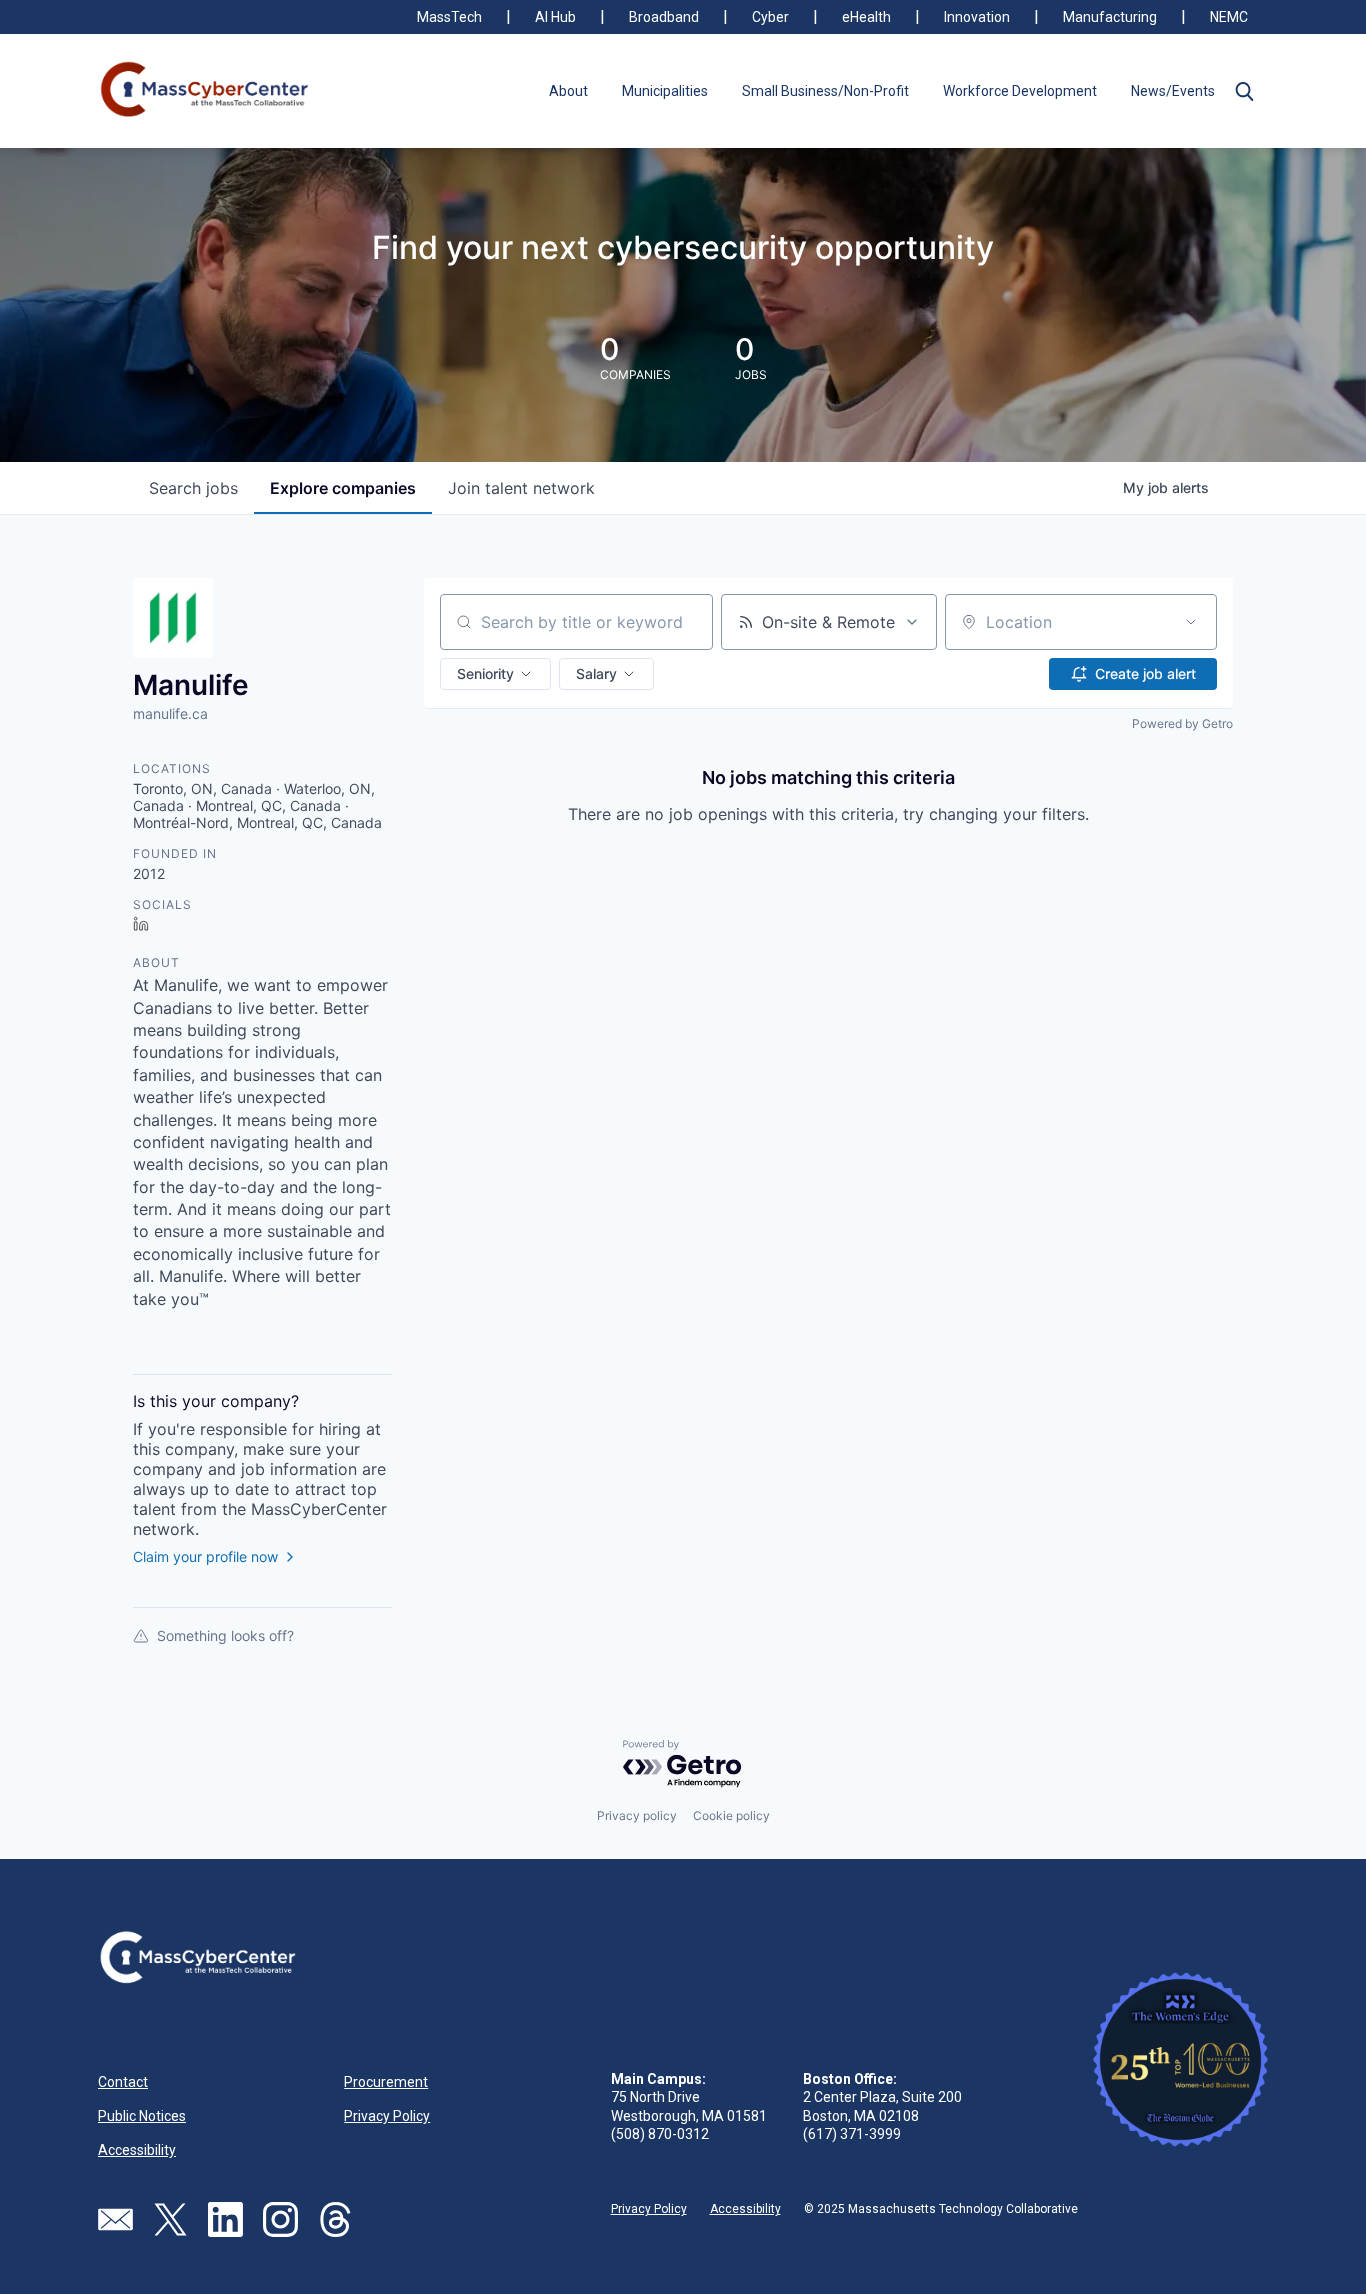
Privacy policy (637, 1815)
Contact (123, 2082)
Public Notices (142, 2116)
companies (343, 488)
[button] (1244, 91)
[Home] (205, 91)
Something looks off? (225, 1635)
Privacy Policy (387, 2116)
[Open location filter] (1191, 622)
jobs (193, 488)
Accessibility (137, 2150)
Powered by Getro (1182, 723)
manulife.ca (170, 713)
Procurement (386, 2082)
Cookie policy (731, 1815)
